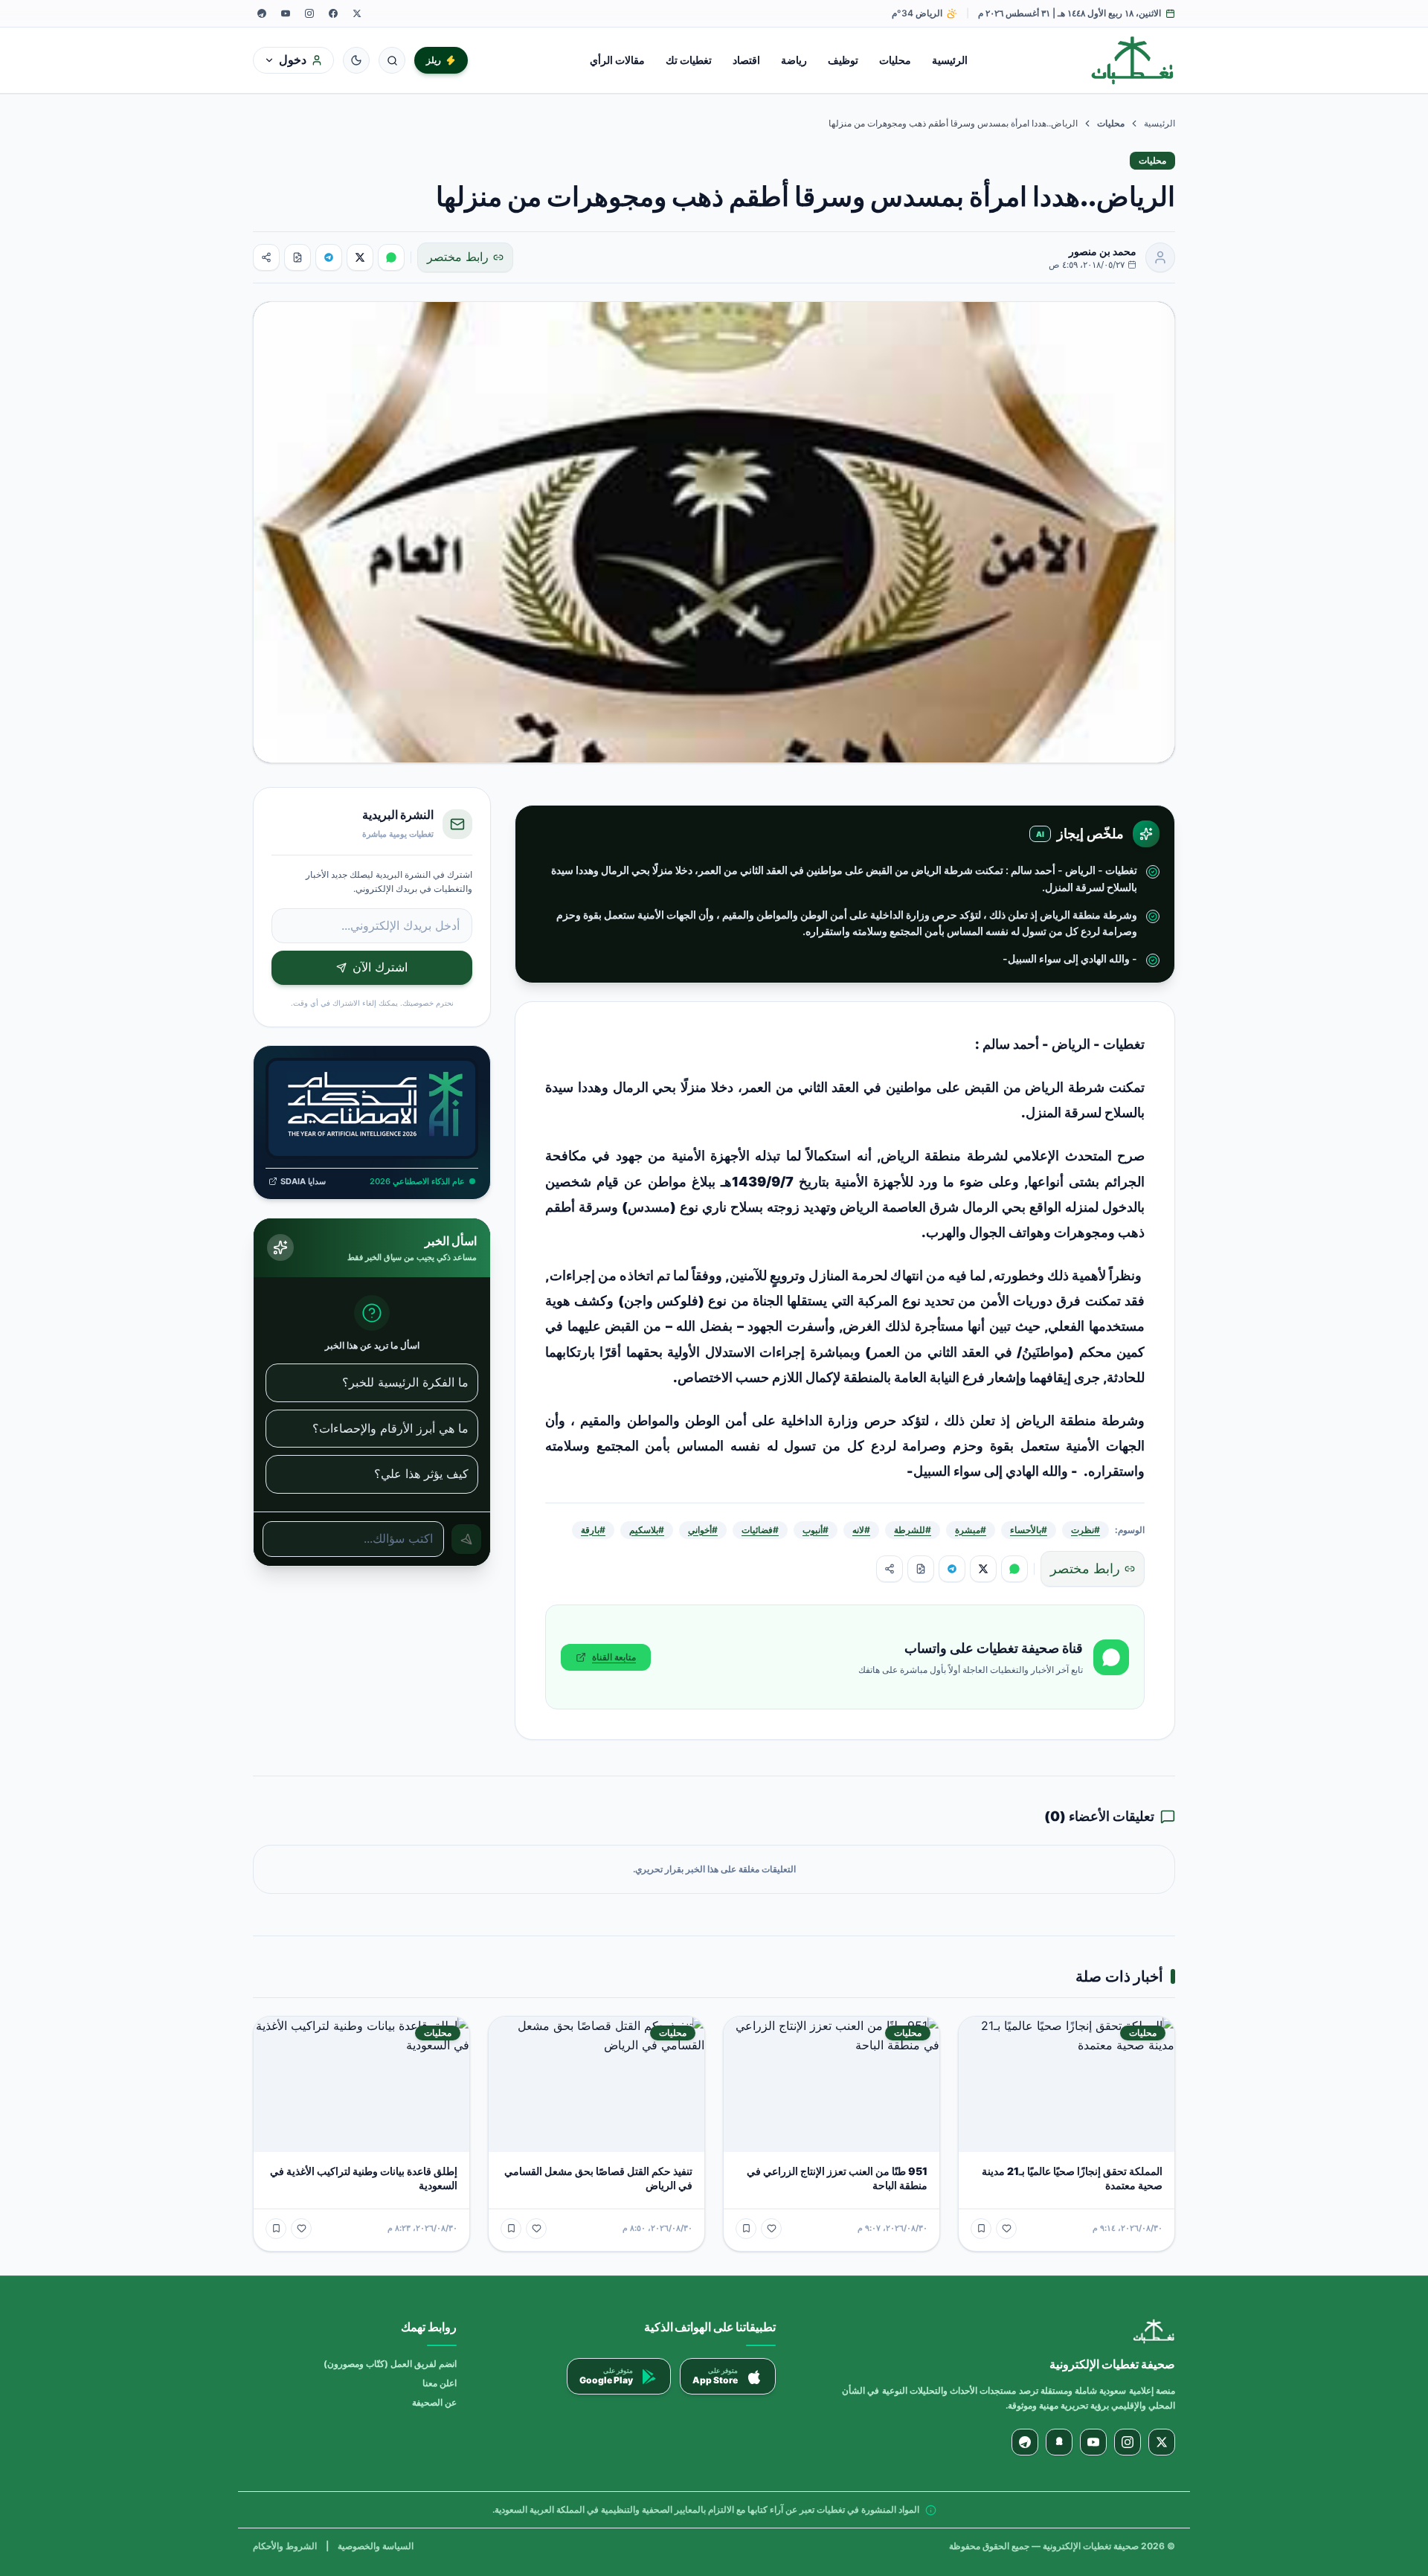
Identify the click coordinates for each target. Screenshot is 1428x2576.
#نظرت (1086, 1530)
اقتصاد (746, 60)
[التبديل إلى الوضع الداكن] (356, 60)
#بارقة (593, 1530)
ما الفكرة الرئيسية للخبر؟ (405, 1382)
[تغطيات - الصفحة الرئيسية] (1133, 60)
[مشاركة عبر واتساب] (391, 257)
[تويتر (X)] (357, 13)
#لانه (861, 1530)
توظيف (843, 60)
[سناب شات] (1059, 2442)
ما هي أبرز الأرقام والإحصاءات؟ (390, 1428)
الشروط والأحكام (285, 2546)
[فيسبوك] (333, 13)
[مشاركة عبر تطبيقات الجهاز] (266, 257)
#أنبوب (816, 1530)
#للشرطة (913, 1530)
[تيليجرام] (262, 13)
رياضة (794, 60)
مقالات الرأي (617, 60)
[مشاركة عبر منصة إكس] (360, 257)
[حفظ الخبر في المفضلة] (981, 2229)
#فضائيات (760, 1530)
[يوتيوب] (286, 13)
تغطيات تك (689, 60)
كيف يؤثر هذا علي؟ (421, 1474)
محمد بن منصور (1103, 251)
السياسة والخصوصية (376, 2546)
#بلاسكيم (647, 1530)
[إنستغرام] (309, 13)
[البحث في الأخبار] (392, 60)
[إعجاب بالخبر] (1006, 2229)
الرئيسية (950, 60)
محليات (895, 60)
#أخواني (703, 1530)
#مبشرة (971, 1530)
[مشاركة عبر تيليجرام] (329, 257)
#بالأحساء (1029, 1530)
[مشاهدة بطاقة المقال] (297, 257)
